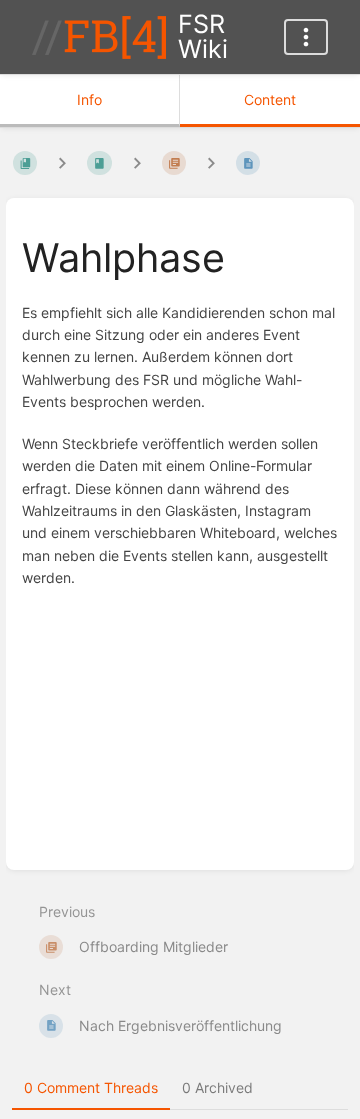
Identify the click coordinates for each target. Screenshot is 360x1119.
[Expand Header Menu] (306, 37)
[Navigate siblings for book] (62, 163)
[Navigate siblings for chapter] (137, 163)
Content (270, 99)
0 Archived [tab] (217, 1087)
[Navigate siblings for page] (211, 163)
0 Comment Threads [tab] (91, 1087)
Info (89, 99)
